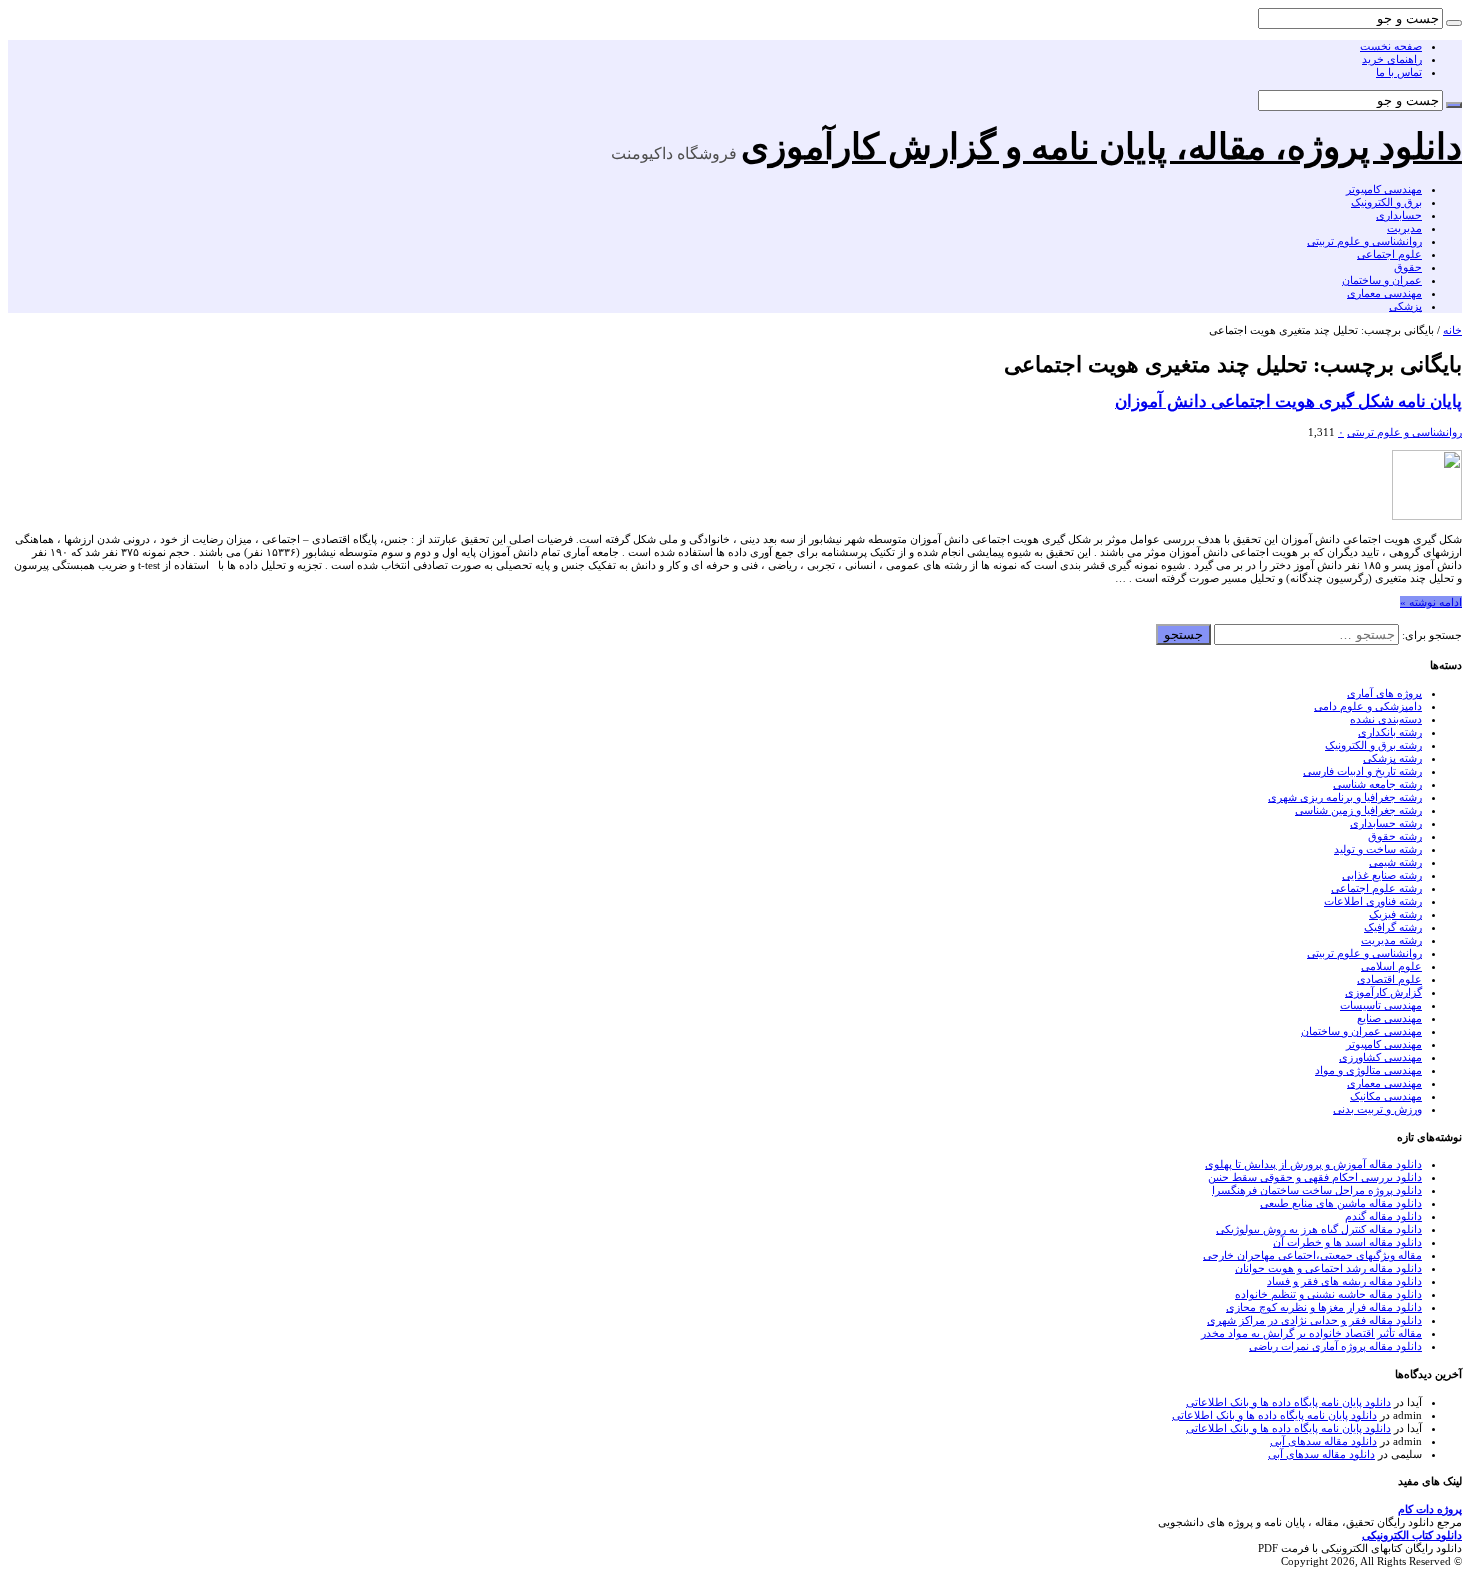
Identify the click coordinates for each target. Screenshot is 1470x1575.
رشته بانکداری (1390, 732)
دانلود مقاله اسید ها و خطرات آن (1347, 1242)
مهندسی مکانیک (1386, 1096)
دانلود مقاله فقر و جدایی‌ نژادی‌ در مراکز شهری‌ (1314, 1320)
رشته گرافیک (1393, 927)
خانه (1452, 330)
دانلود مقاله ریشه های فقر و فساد (1344, 1281)
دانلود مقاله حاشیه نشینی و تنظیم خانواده (1328, 1294)
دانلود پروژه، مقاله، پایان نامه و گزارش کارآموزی (1101, 147)
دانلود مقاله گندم (1383, 1216)
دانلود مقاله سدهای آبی (1323, 1441)
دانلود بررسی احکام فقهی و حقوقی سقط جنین (1315, 1177)
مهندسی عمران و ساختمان (1361, 1031)
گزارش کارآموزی (1383, 992)
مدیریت (1404, 228)
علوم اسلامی (1391, 966)
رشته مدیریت (1391, 940)
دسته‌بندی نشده (1386, 719)
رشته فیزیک (1395, 914)
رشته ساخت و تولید (1378, 849)
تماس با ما (1399, 72)
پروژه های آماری (1384, 693)
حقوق (1408, 267)
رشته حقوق (1395, 836)
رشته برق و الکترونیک (1373, 745)
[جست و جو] (1454, 23)
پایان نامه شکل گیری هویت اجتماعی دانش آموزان (1288, 401)
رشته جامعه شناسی (1377, 784)
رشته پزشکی (1392, 758)
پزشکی (1405, 306)
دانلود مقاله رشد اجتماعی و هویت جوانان (1328, 1268)
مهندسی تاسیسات (1381, 1005)
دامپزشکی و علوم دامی (1368, 706)
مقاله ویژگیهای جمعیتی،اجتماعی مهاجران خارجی (1312, 1255)
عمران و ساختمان (1382, 280)
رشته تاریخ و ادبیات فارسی (1362, 771)
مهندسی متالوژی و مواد (1368, 1070)
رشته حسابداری (1386, 823)
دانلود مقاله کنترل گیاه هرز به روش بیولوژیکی (1319, 1229)
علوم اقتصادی (1389, 979)
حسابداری (1399, 215)
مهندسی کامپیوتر (1384, 189)
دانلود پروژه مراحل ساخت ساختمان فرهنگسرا (1317, 1190)
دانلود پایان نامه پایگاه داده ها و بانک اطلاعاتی (1288, 1402)
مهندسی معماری (1384, 293)
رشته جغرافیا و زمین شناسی (1358, 810)
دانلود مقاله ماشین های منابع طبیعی (1341, 1203)
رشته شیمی (1395, 862)
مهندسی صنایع (1389, 1018)
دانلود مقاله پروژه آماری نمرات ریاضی (1335, 1346)
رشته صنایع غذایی (1382, 875)
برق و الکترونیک (1386, 202)
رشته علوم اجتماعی (1376, 888)
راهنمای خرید (1392, 59)
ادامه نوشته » (1431, 602)
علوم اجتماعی (1389, 254)
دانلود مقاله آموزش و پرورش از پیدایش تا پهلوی (1313, 1164)
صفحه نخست (1391, 46)
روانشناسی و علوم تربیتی (1364, 241)
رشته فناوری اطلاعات (1373, 901)
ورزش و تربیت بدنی (1377, 1109)
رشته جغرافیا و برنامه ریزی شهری (1345, 797)
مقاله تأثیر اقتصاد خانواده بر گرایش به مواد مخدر (1311, 1333)
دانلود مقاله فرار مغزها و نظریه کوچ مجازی (1324, 1307)
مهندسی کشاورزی (1380, 1057)
